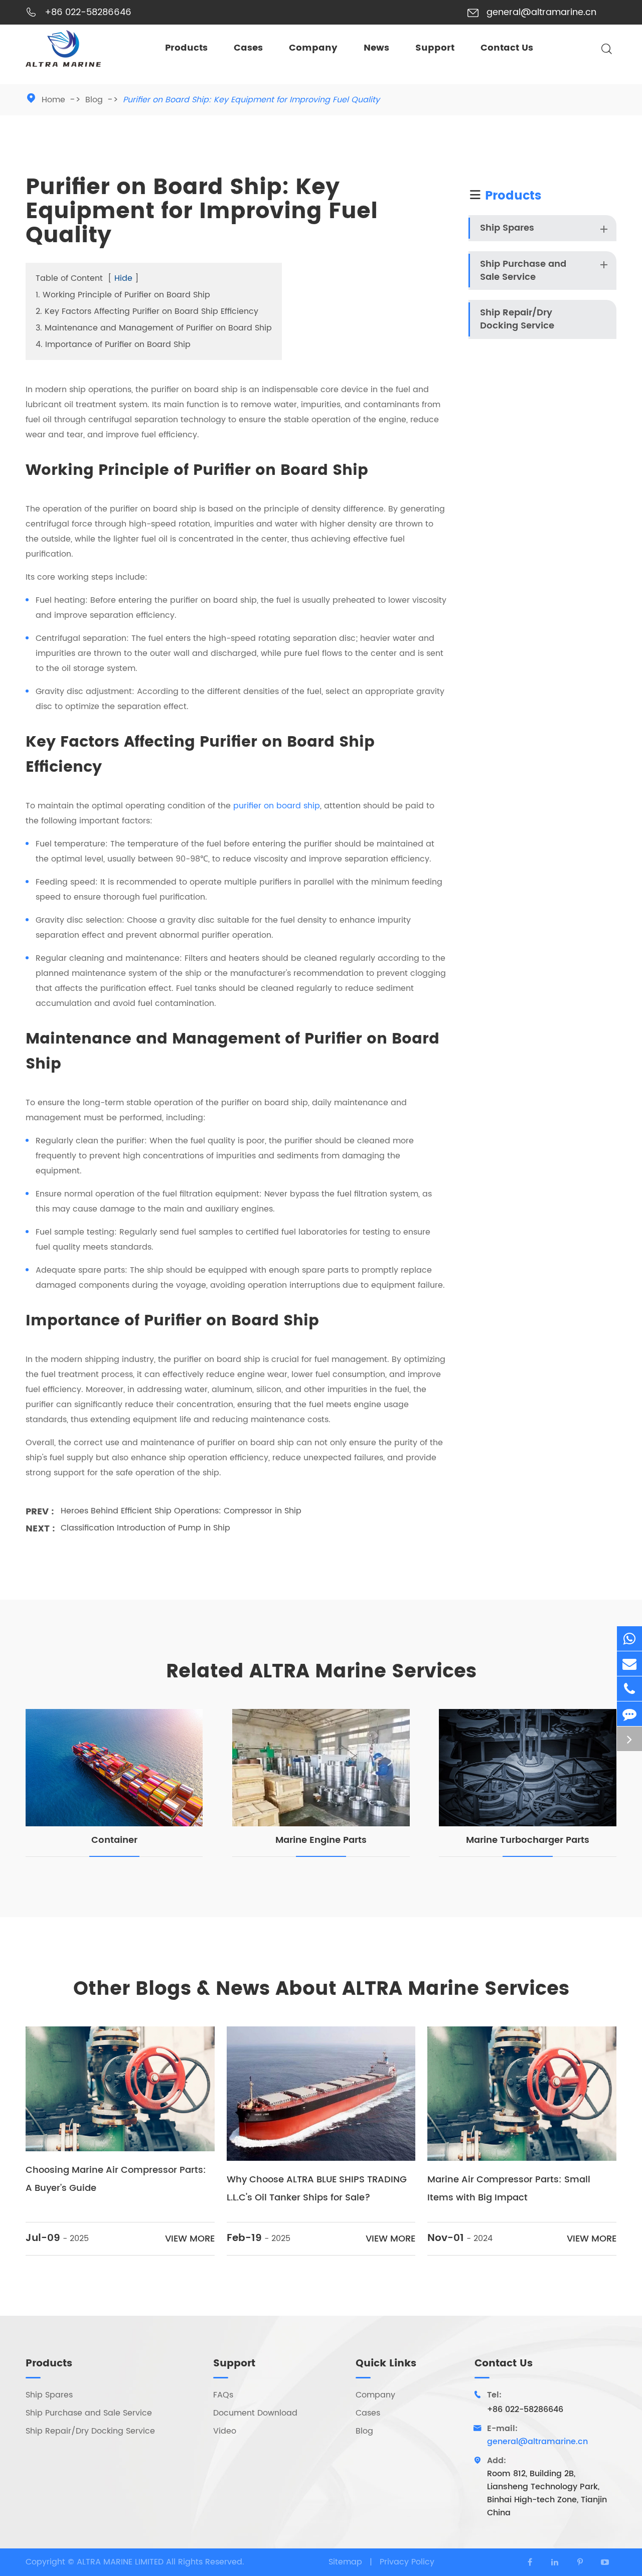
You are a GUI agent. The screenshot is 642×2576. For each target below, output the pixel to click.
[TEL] (629, 1689)
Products (186, 48)
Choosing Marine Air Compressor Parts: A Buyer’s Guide (116, 2179)
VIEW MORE (190, 2239)
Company (313, 48)
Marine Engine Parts (321, 1840)
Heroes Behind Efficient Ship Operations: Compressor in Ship (181, 1511)
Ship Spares (507, 228)
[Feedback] (629, 1714)
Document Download (255, 2413)
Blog (94, 100)
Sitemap (345, 2562)
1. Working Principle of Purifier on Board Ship (123, 295)
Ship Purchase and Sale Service (523, 271)
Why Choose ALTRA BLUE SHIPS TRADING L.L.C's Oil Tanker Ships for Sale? (317, 2189)
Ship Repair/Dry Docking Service (517, 319)
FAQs (223, 2395)
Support (435, 48)
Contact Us (507, 48)
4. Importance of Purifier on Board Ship (113, 345)
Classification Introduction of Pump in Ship (145, 1528)
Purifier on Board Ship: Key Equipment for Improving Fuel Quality (251, 100)
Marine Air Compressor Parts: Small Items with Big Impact (509, 2189)
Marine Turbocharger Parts (528, 1840)
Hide (123, 278)
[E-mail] (629, 1664)
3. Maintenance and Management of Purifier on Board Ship (154, 328)
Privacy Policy (407, 2562)
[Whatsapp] (629, 1639)
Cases (248, 48)
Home (53, 100)
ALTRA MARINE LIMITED (121, 2562)
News (376, 48)
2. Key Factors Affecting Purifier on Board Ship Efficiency (147, 311)
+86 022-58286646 (88, 12)
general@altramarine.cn (541, 12)
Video (225, 2431)
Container (114, 1840)
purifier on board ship (277, 806)
